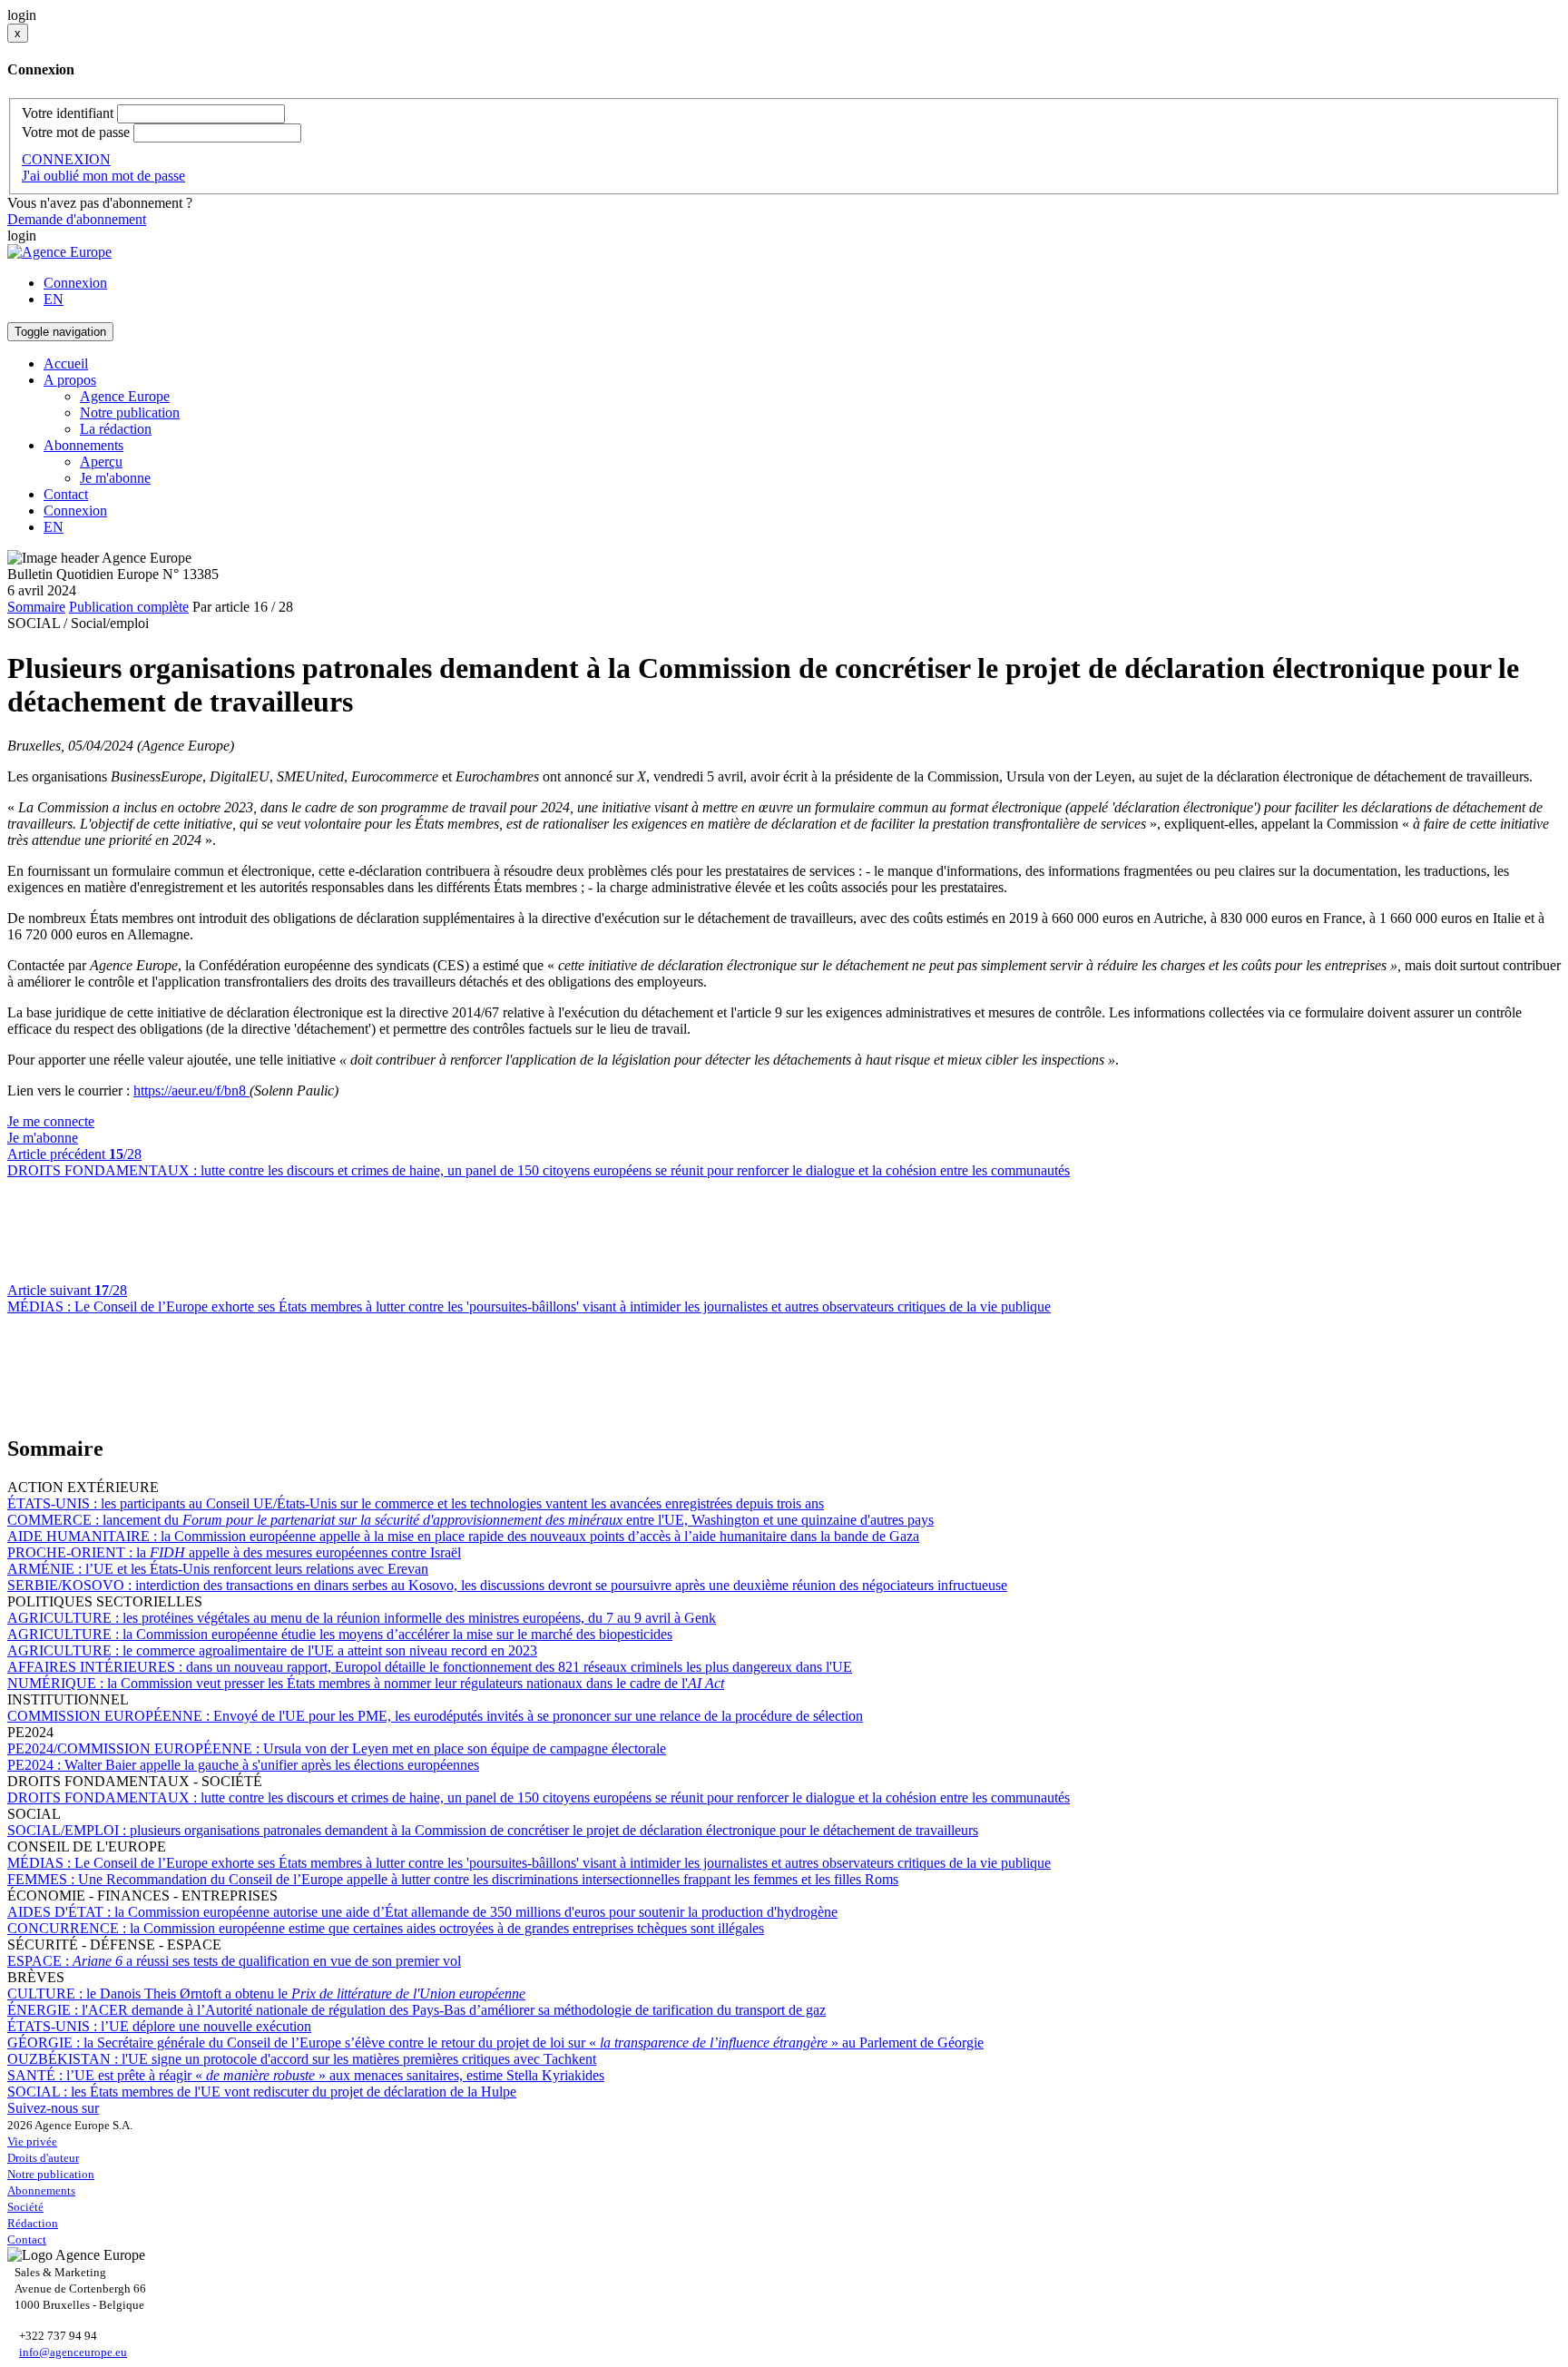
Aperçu (101, 462)
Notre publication (130, 413)
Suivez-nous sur (53, 2108)
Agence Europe (125, 396)
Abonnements (41, 2190)
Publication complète (129, 607)
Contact (66, 494)
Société (25, 2207)
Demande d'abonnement (77, 219)
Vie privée (32, 2141)
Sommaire (36, 607)
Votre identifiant (68, 113)
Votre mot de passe (76, 132)
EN (54, 299)
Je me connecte (51, 1121)
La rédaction (116, 429)
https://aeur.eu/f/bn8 (191, 1090)
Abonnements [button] (83, 445)
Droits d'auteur (43, 2158)
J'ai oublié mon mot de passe (103, 176)
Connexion (75, 283)
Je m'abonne (115, 478)
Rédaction (33, 2223)
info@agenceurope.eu (73, 2352)
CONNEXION (66, 159)
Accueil (66, 363)
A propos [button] (70, 380)
